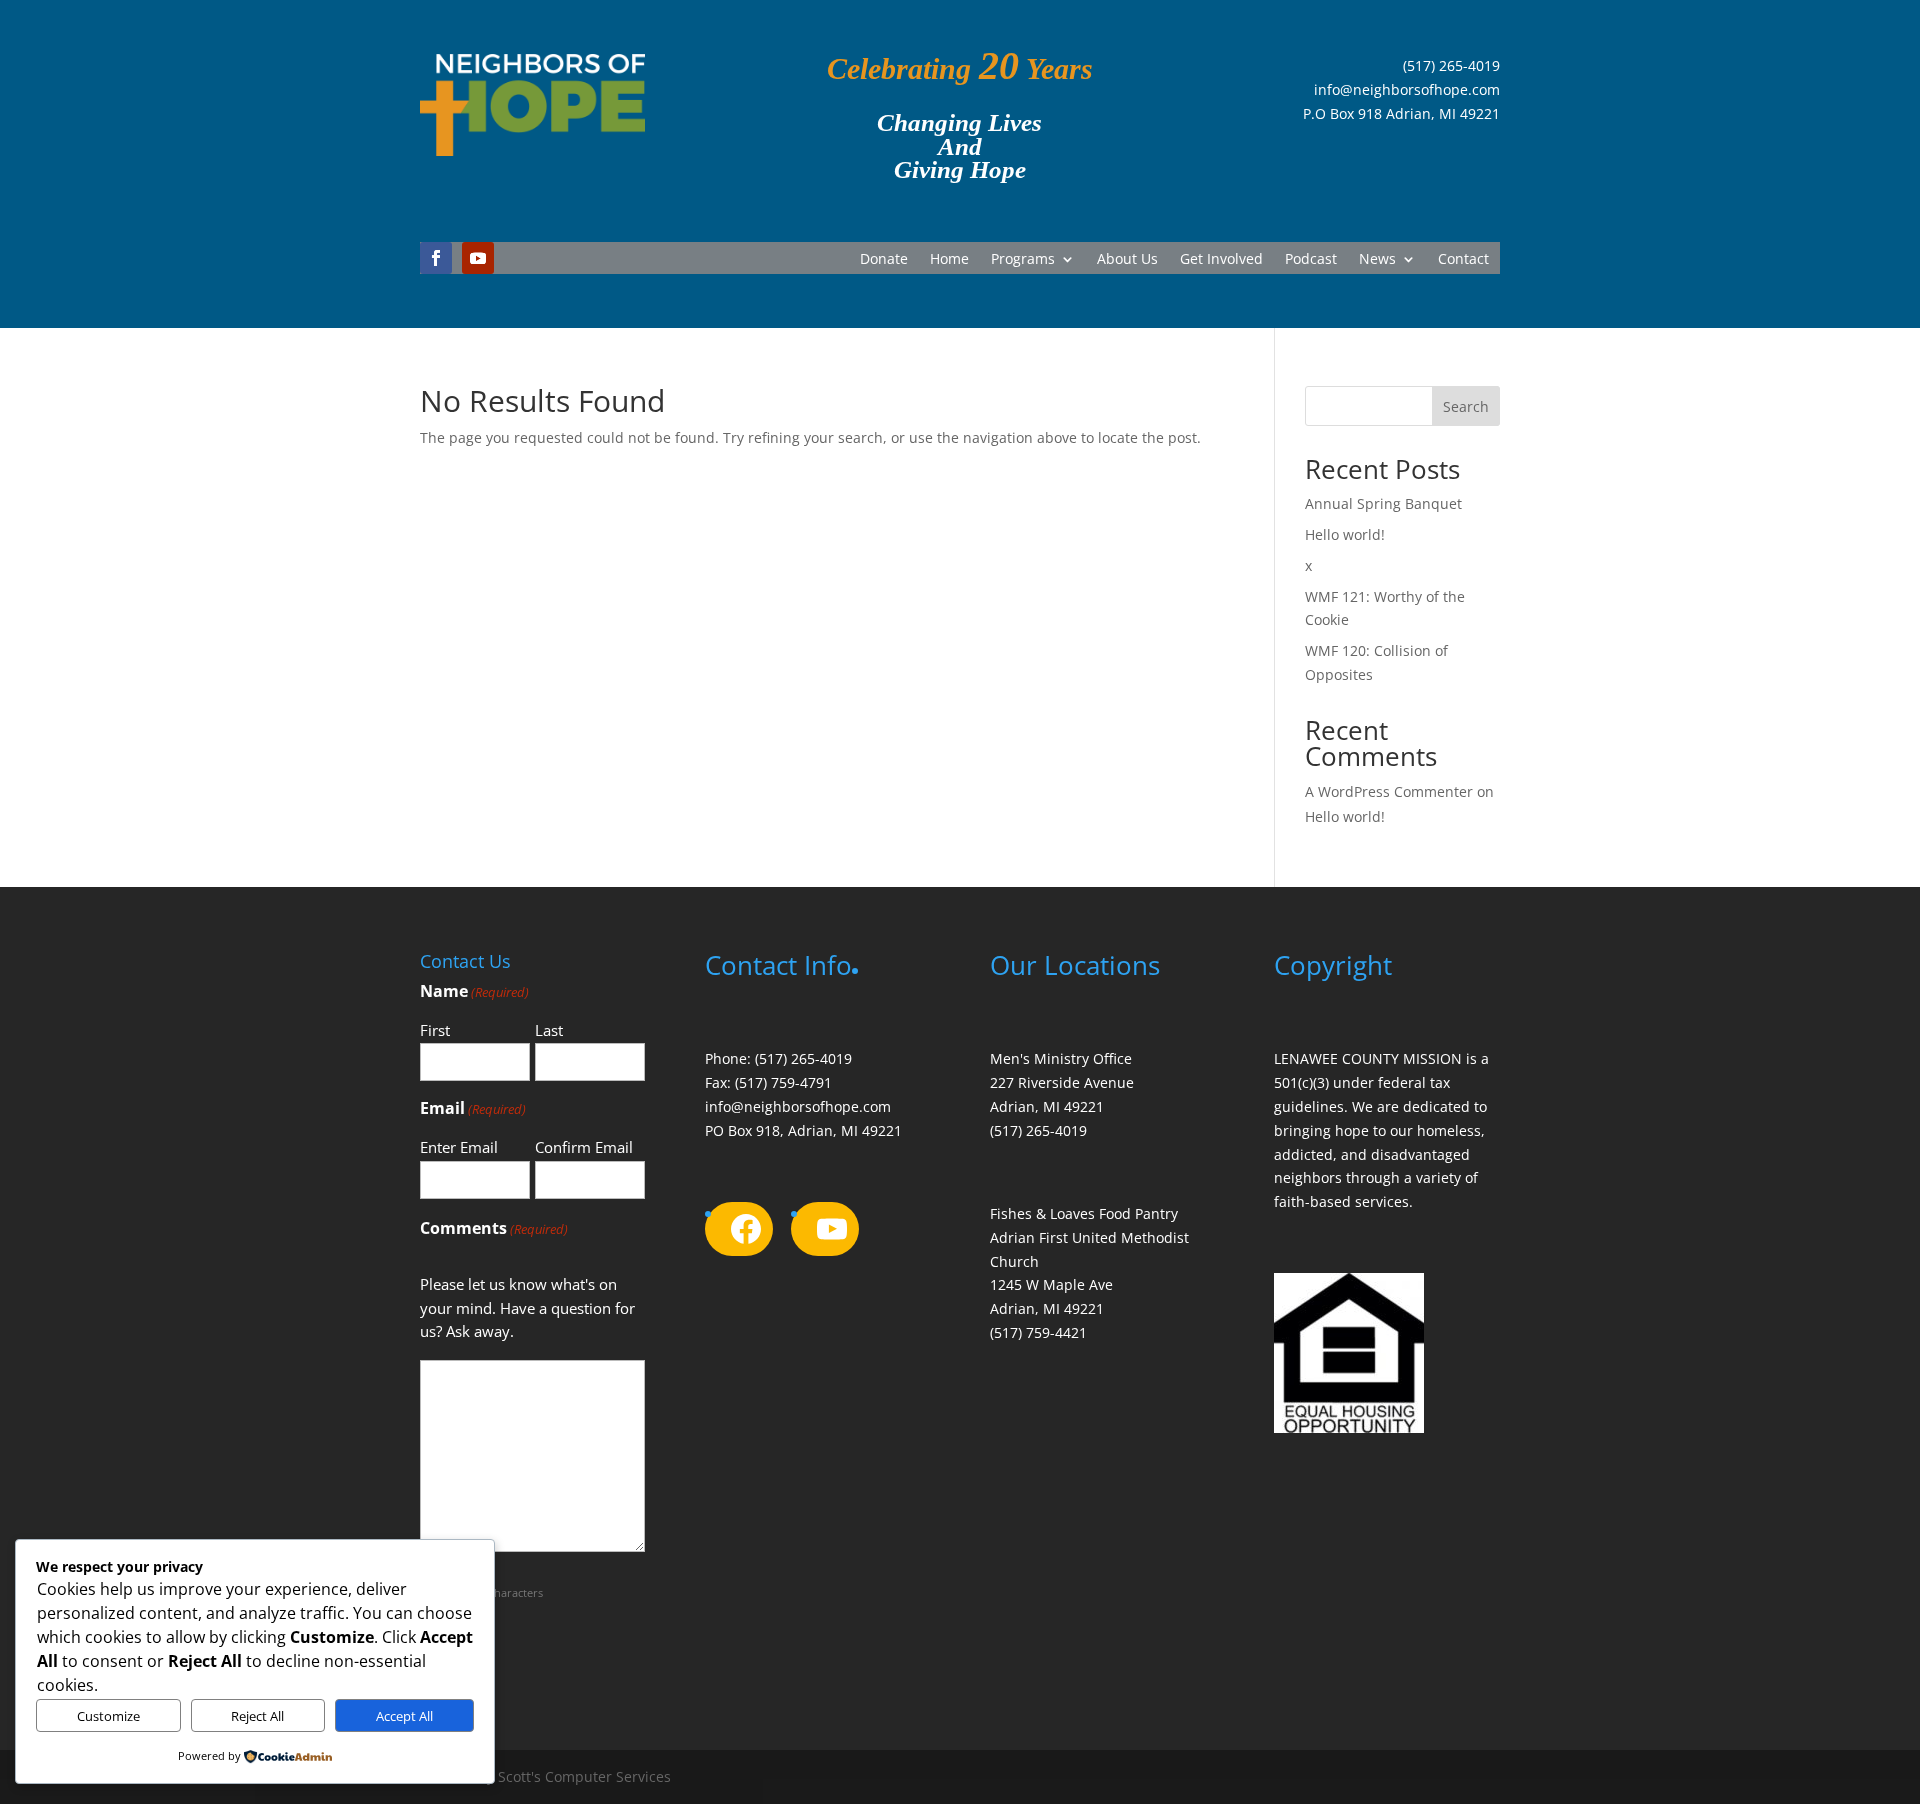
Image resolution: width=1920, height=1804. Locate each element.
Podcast (1311, 260)
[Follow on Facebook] (436, 258)
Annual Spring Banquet (1383, 503)
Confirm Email (584, 1147)
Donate (884, 260)
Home (949, 260)
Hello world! (1345, 534)
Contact (1463, 260)
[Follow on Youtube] (478, 258)
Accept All (404, 1716)
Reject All (257, 1716)
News (1377, 260)
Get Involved (1221, 260)
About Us (1127, 260)
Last (549, 1030)
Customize (108, 1716)
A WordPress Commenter (1389, 791)
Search (1466, 406)
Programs (1023, 260)
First (435, 1030)
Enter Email (459, 1147)
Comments (494, 1228)
